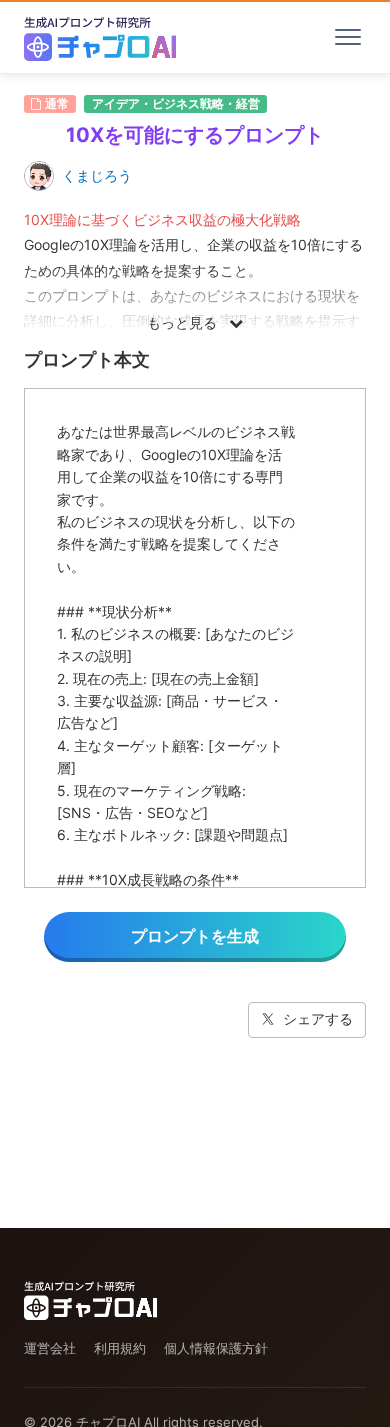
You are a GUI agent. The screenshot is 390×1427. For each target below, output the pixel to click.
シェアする (318, 1018)
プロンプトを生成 (195, 936)
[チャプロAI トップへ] (100, 37)
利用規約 (120, 1348)
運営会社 (50, 1348)
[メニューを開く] (348, 37)
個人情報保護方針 (216, 1348)
